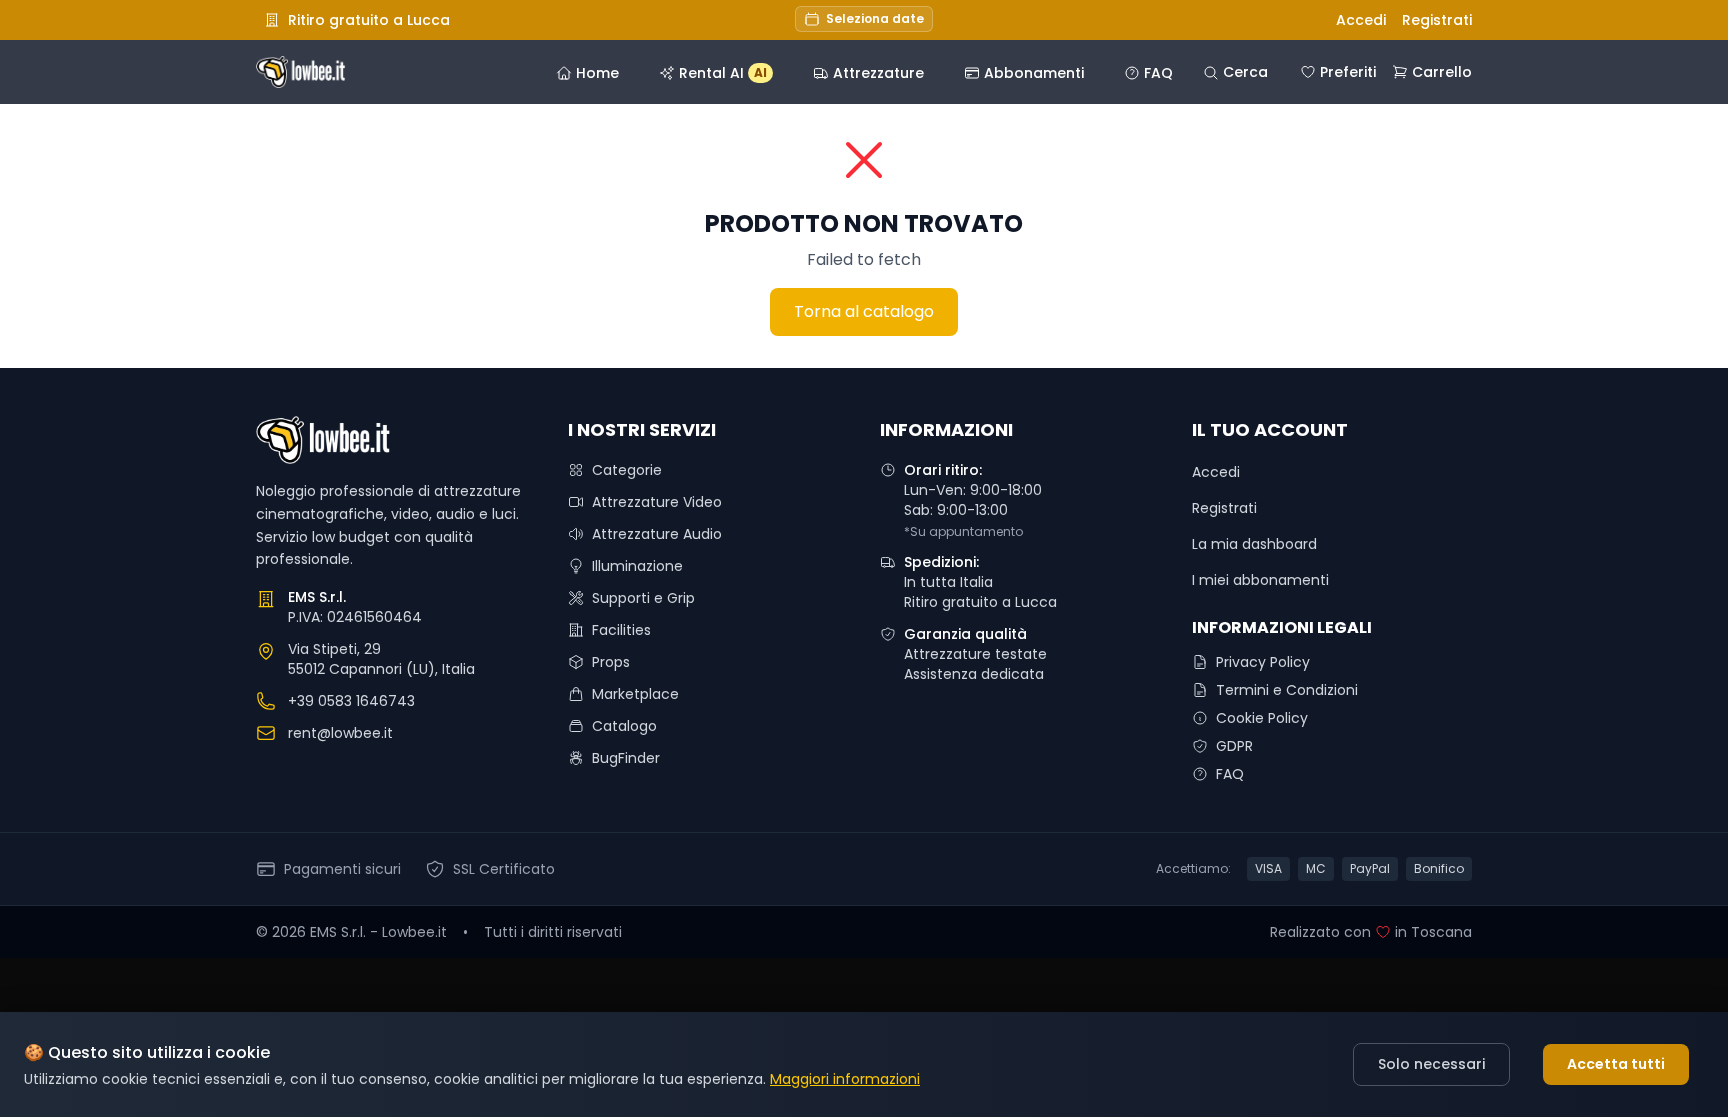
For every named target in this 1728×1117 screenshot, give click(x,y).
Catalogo (624, 726)
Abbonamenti (1034, 73)
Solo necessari (1431, 1064)
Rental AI (723, 73)
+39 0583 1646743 (351, 701)
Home (597, 73)
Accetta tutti (1616, 1064)
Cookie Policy (1262, 718)
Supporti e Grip (643, 598)
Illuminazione (637, 566)
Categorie (627, 470)
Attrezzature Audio (657, 534)
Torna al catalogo (864, 311)
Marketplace (635, 694)
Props (611, 662)
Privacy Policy (1263, 662)
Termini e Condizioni (1287, 690)
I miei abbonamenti (1260, 580)
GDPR (1234, 746)
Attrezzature (878, 73)
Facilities (621, 630)
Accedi (1361, 20)
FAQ (1158, 73)
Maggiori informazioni (845, 1079)
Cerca (1245, 72)
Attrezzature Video (657, 502)
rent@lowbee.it (340, 733)
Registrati (1437, 20)
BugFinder (626, 758)
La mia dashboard (1254, 544)
